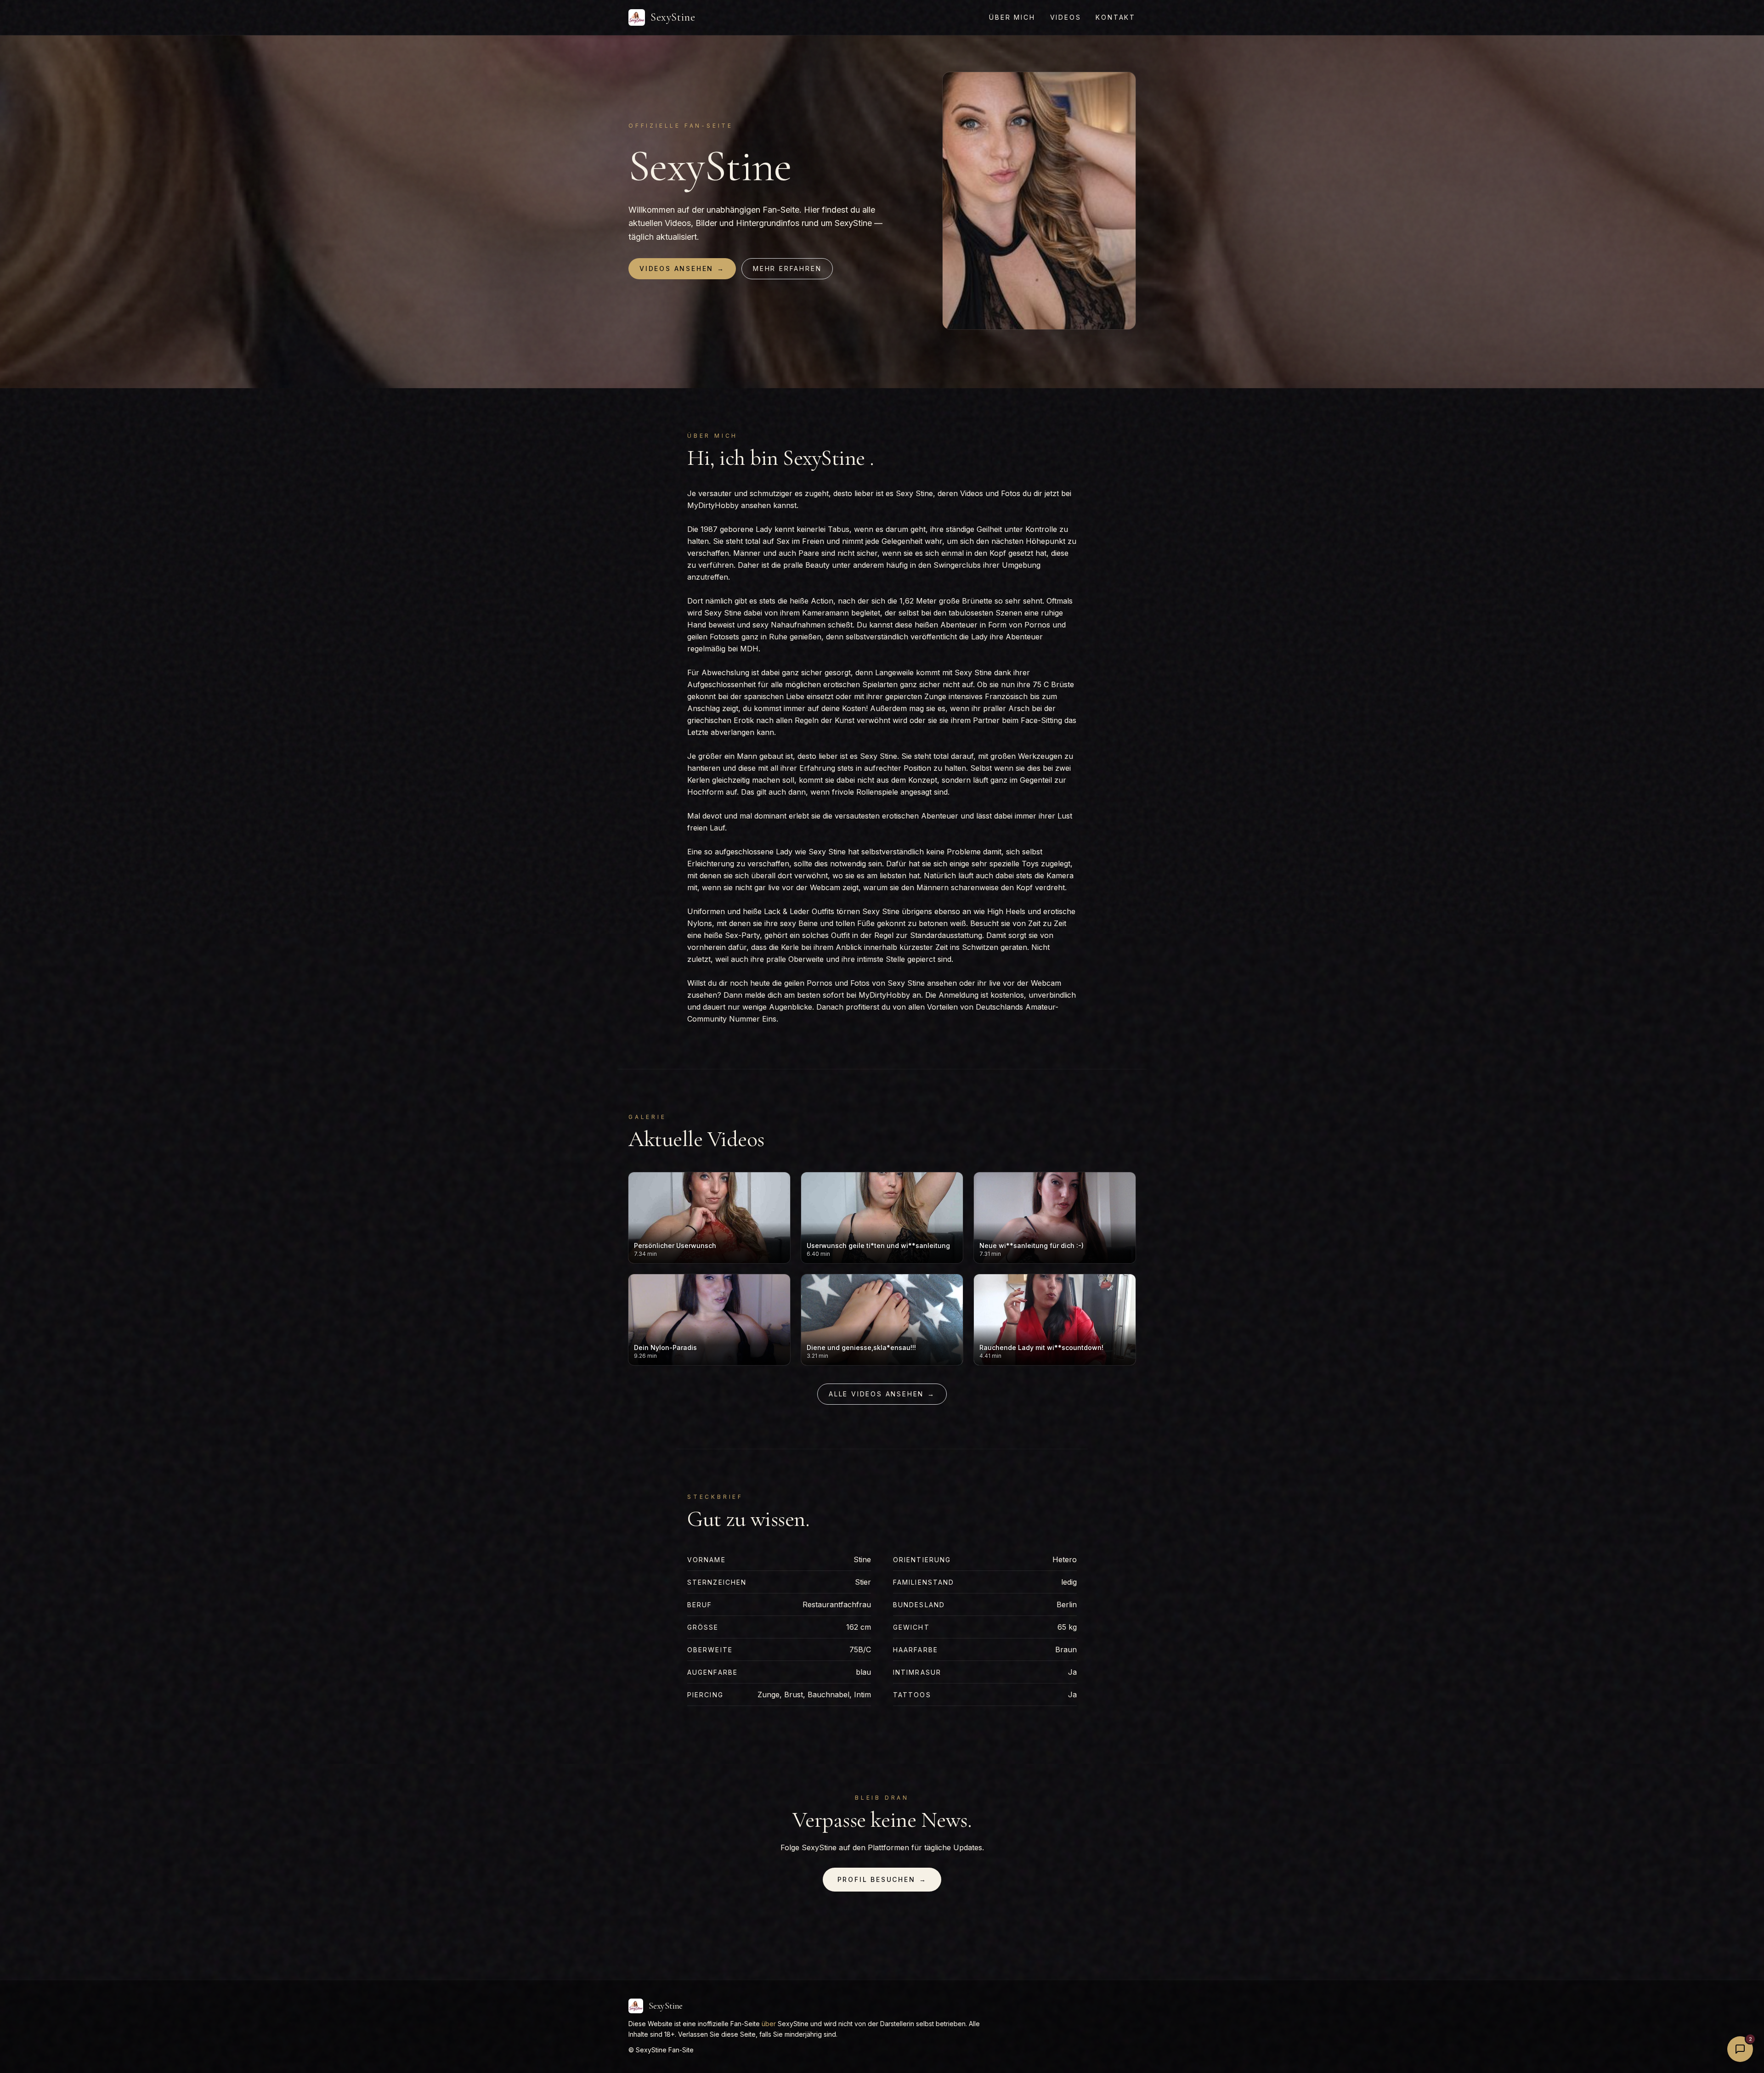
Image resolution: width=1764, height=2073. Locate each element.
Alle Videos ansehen (882, 1394)
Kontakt (1116, 17)
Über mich (1012, 17)
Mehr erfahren (787, 268)
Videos (1066, 17)
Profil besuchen (882, 1879)
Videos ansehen (682, 268)
